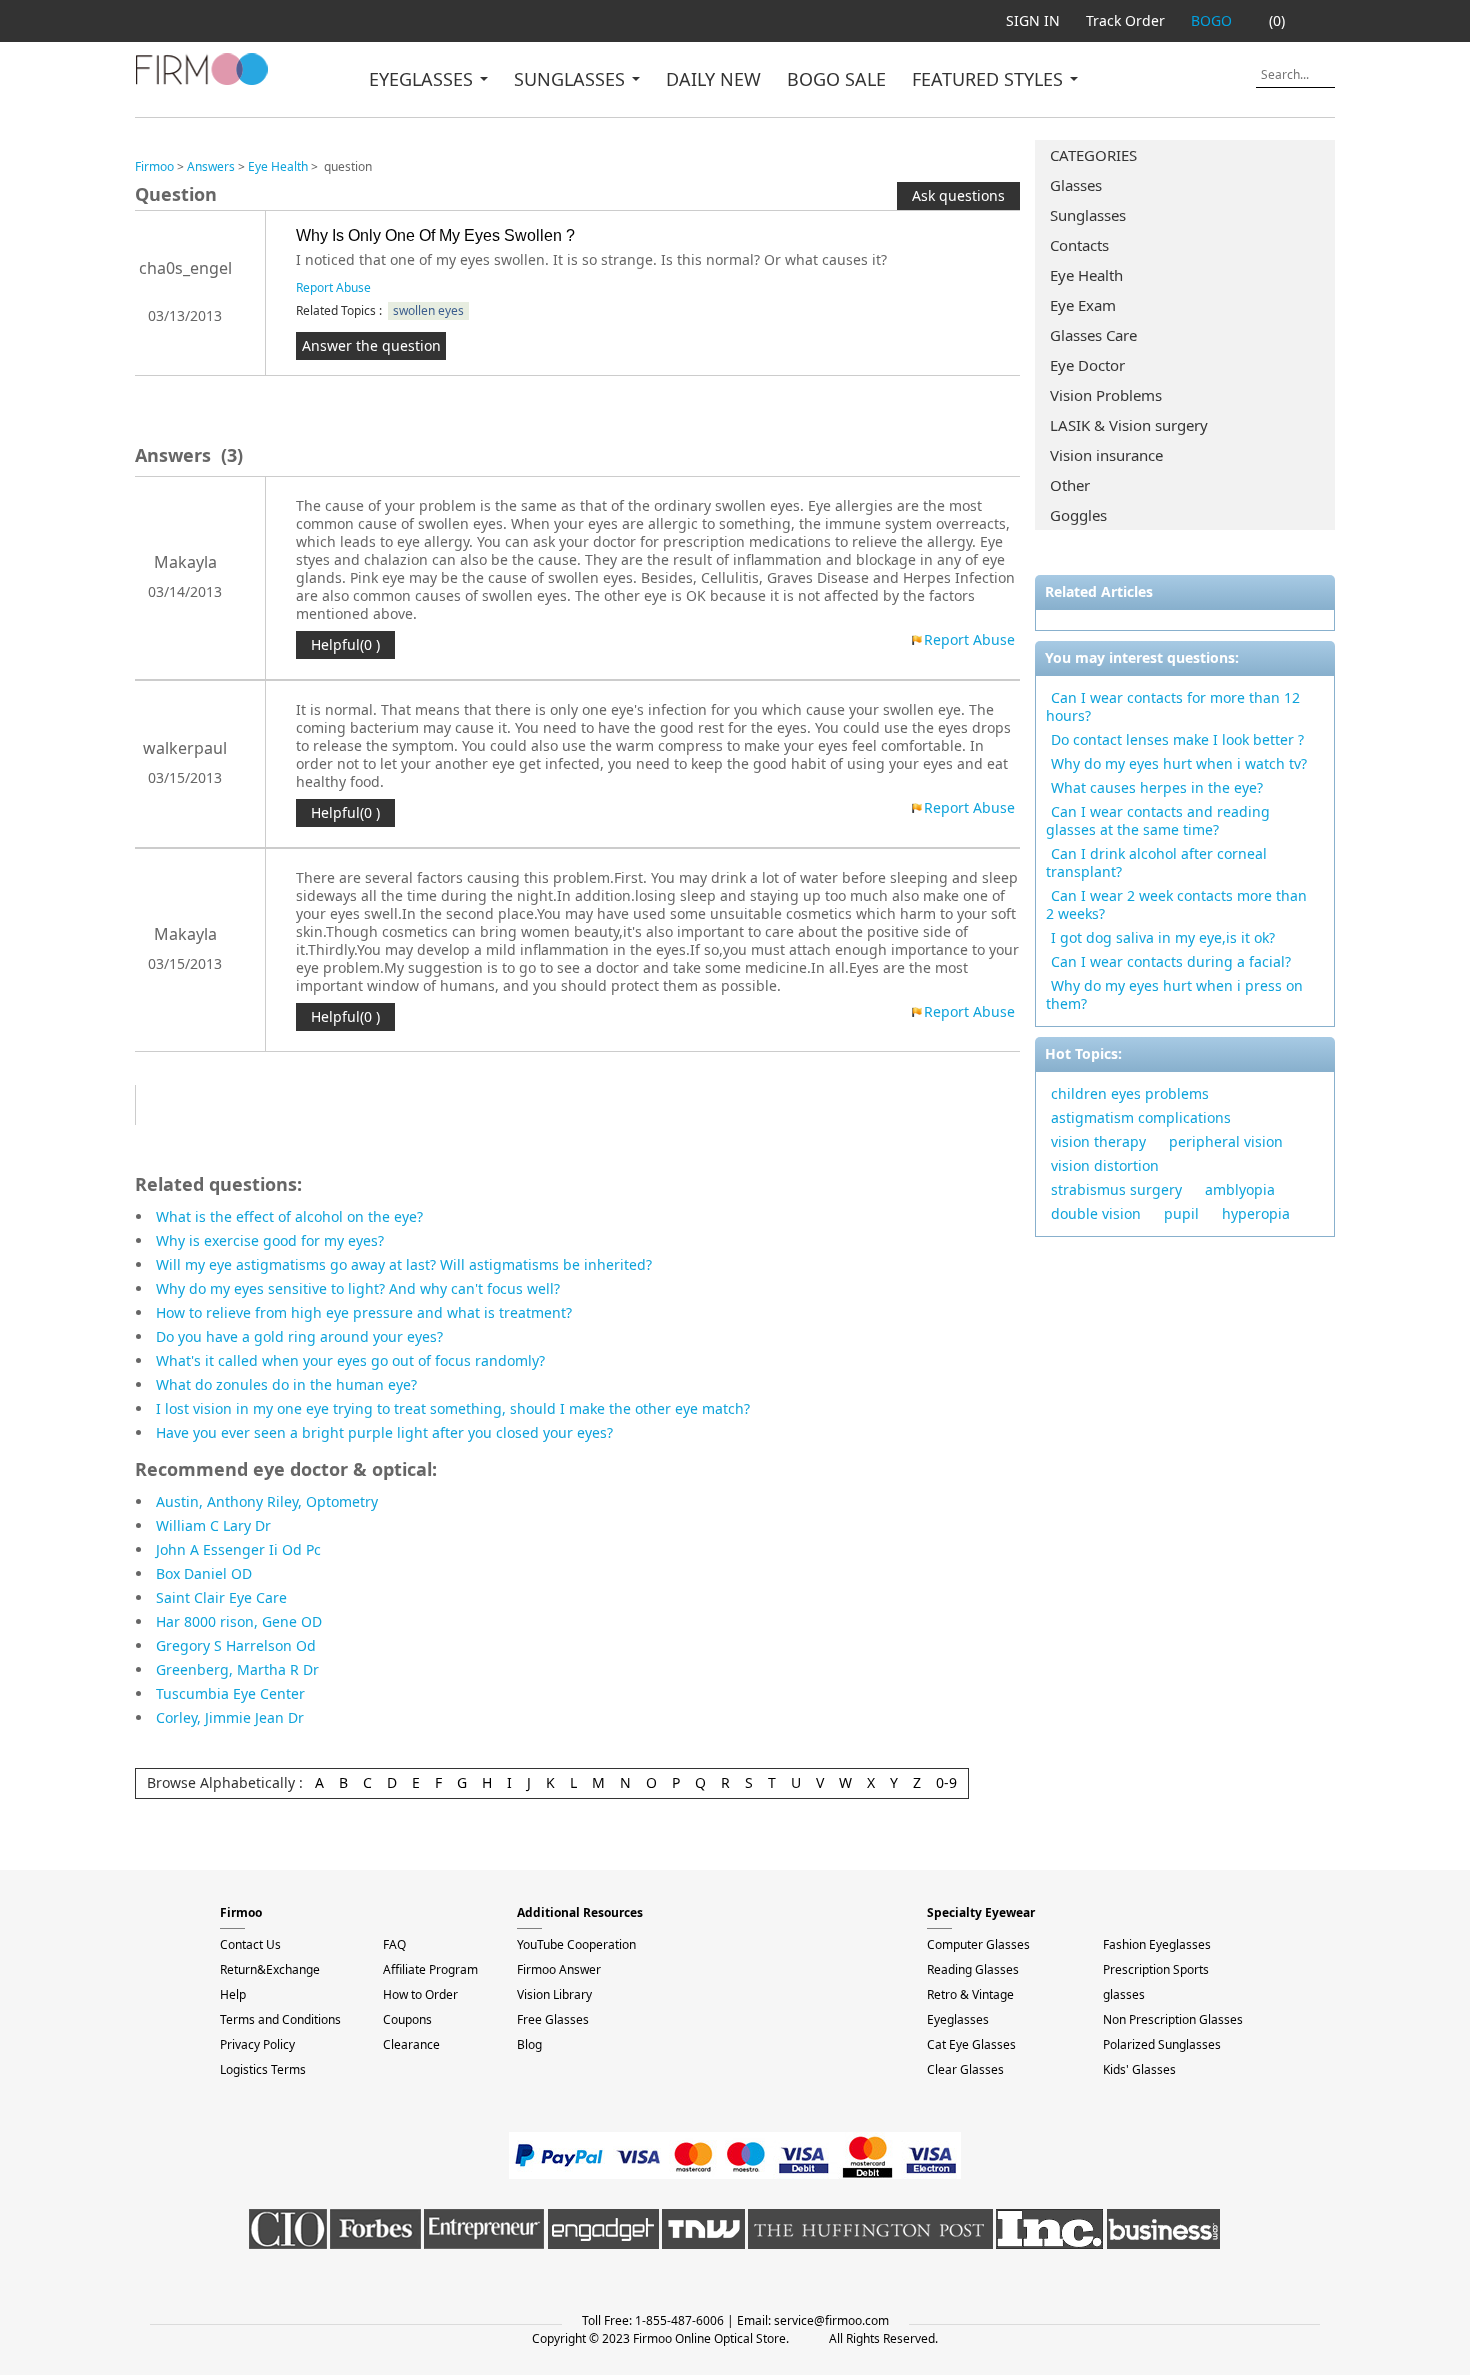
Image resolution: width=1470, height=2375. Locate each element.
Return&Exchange (270, 1969)
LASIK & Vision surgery (1129, 425)
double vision (1096, 1213)
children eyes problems (1130, 1093)
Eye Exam (1083, 305)
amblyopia (1240, 1189)
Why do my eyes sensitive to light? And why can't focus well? (358, 1288)
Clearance (411, 2044)
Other (1070, 485)
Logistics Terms (263, 2069)
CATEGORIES (1093, 155)
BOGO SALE (836, 79)
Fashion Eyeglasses (1157, 1944)
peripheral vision (1226, 1141)
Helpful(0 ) (345, 644)
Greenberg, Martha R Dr (237, 1669)
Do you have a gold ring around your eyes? (299, 1336)
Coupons (407, 2019)
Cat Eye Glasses (971, 2044)
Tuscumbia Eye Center (230, 1693)
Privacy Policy (257, 2044)
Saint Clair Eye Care (221, 1597)
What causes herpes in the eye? (1157, 787)
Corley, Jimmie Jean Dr (230, 1717)
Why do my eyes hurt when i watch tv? (1179, 763)
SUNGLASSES (572, 79)
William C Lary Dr (213, 1525)
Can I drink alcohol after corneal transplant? (1156, 862)
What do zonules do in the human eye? (286, 1384)
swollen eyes (428, 310)
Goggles (1078, 515)
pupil (1181, 1213)
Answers (211, 166)
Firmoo (154, 166)
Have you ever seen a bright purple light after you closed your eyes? (384, 1432)
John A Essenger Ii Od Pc (238, 1549)
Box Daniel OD (204, 1573)
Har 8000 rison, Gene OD (239, 1621)
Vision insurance (1106, 455)
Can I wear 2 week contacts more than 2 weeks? (1176, 904)
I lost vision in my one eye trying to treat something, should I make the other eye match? (453, 1408)
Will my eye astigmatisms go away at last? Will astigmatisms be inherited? (404, 1264)
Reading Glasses (973, 1969)
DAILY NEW (713, 79)
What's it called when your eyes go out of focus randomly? (350, 1360)
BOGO (1211, 20)
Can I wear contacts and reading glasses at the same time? (1158, 820)
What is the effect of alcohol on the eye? (289, 1216)
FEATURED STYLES (990, 79)
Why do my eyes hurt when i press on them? (1174, 994)
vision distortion (1105, 1165)
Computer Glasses (978, 1944)
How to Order (420, 1994)
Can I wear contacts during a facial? (1171, 961)
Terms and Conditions (280, 2019)
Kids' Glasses (1139, 2069)
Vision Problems (1106, 395)
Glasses (1076, 185)
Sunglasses (1088, 215)
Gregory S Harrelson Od (236, 1645)
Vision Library (554, 1994)
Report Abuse (333, 287)
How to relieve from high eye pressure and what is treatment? (364, 1312)
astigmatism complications (1141, 1117)
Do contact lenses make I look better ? (1177, 739)
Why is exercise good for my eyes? (270, 1240)
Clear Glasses (965, 2069)
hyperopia (1256, 1213)
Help (233, 1994)
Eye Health (1086, 275)
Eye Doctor (1087, 365)
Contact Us (250, 1944)
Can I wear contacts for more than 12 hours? (1173, 706)
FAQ (394, 1944)
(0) (1277, 20)
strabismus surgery (1116, 1189)
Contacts (1079, 245)
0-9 (946, 1782)
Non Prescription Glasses (1173, 2019)
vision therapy (1098, 1141)
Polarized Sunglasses (1162, 2044)
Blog (529, 2044)
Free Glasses (553, 2019)
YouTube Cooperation (576, 1944)
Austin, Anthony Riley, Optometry (267, 1501)
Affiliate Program (430, 1969)
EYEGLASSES (423, 79)
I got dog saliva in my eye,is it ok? (1163, 937)
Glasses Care (1093, 335)
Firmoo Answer (559, 1969)
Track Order (1125, 20)
